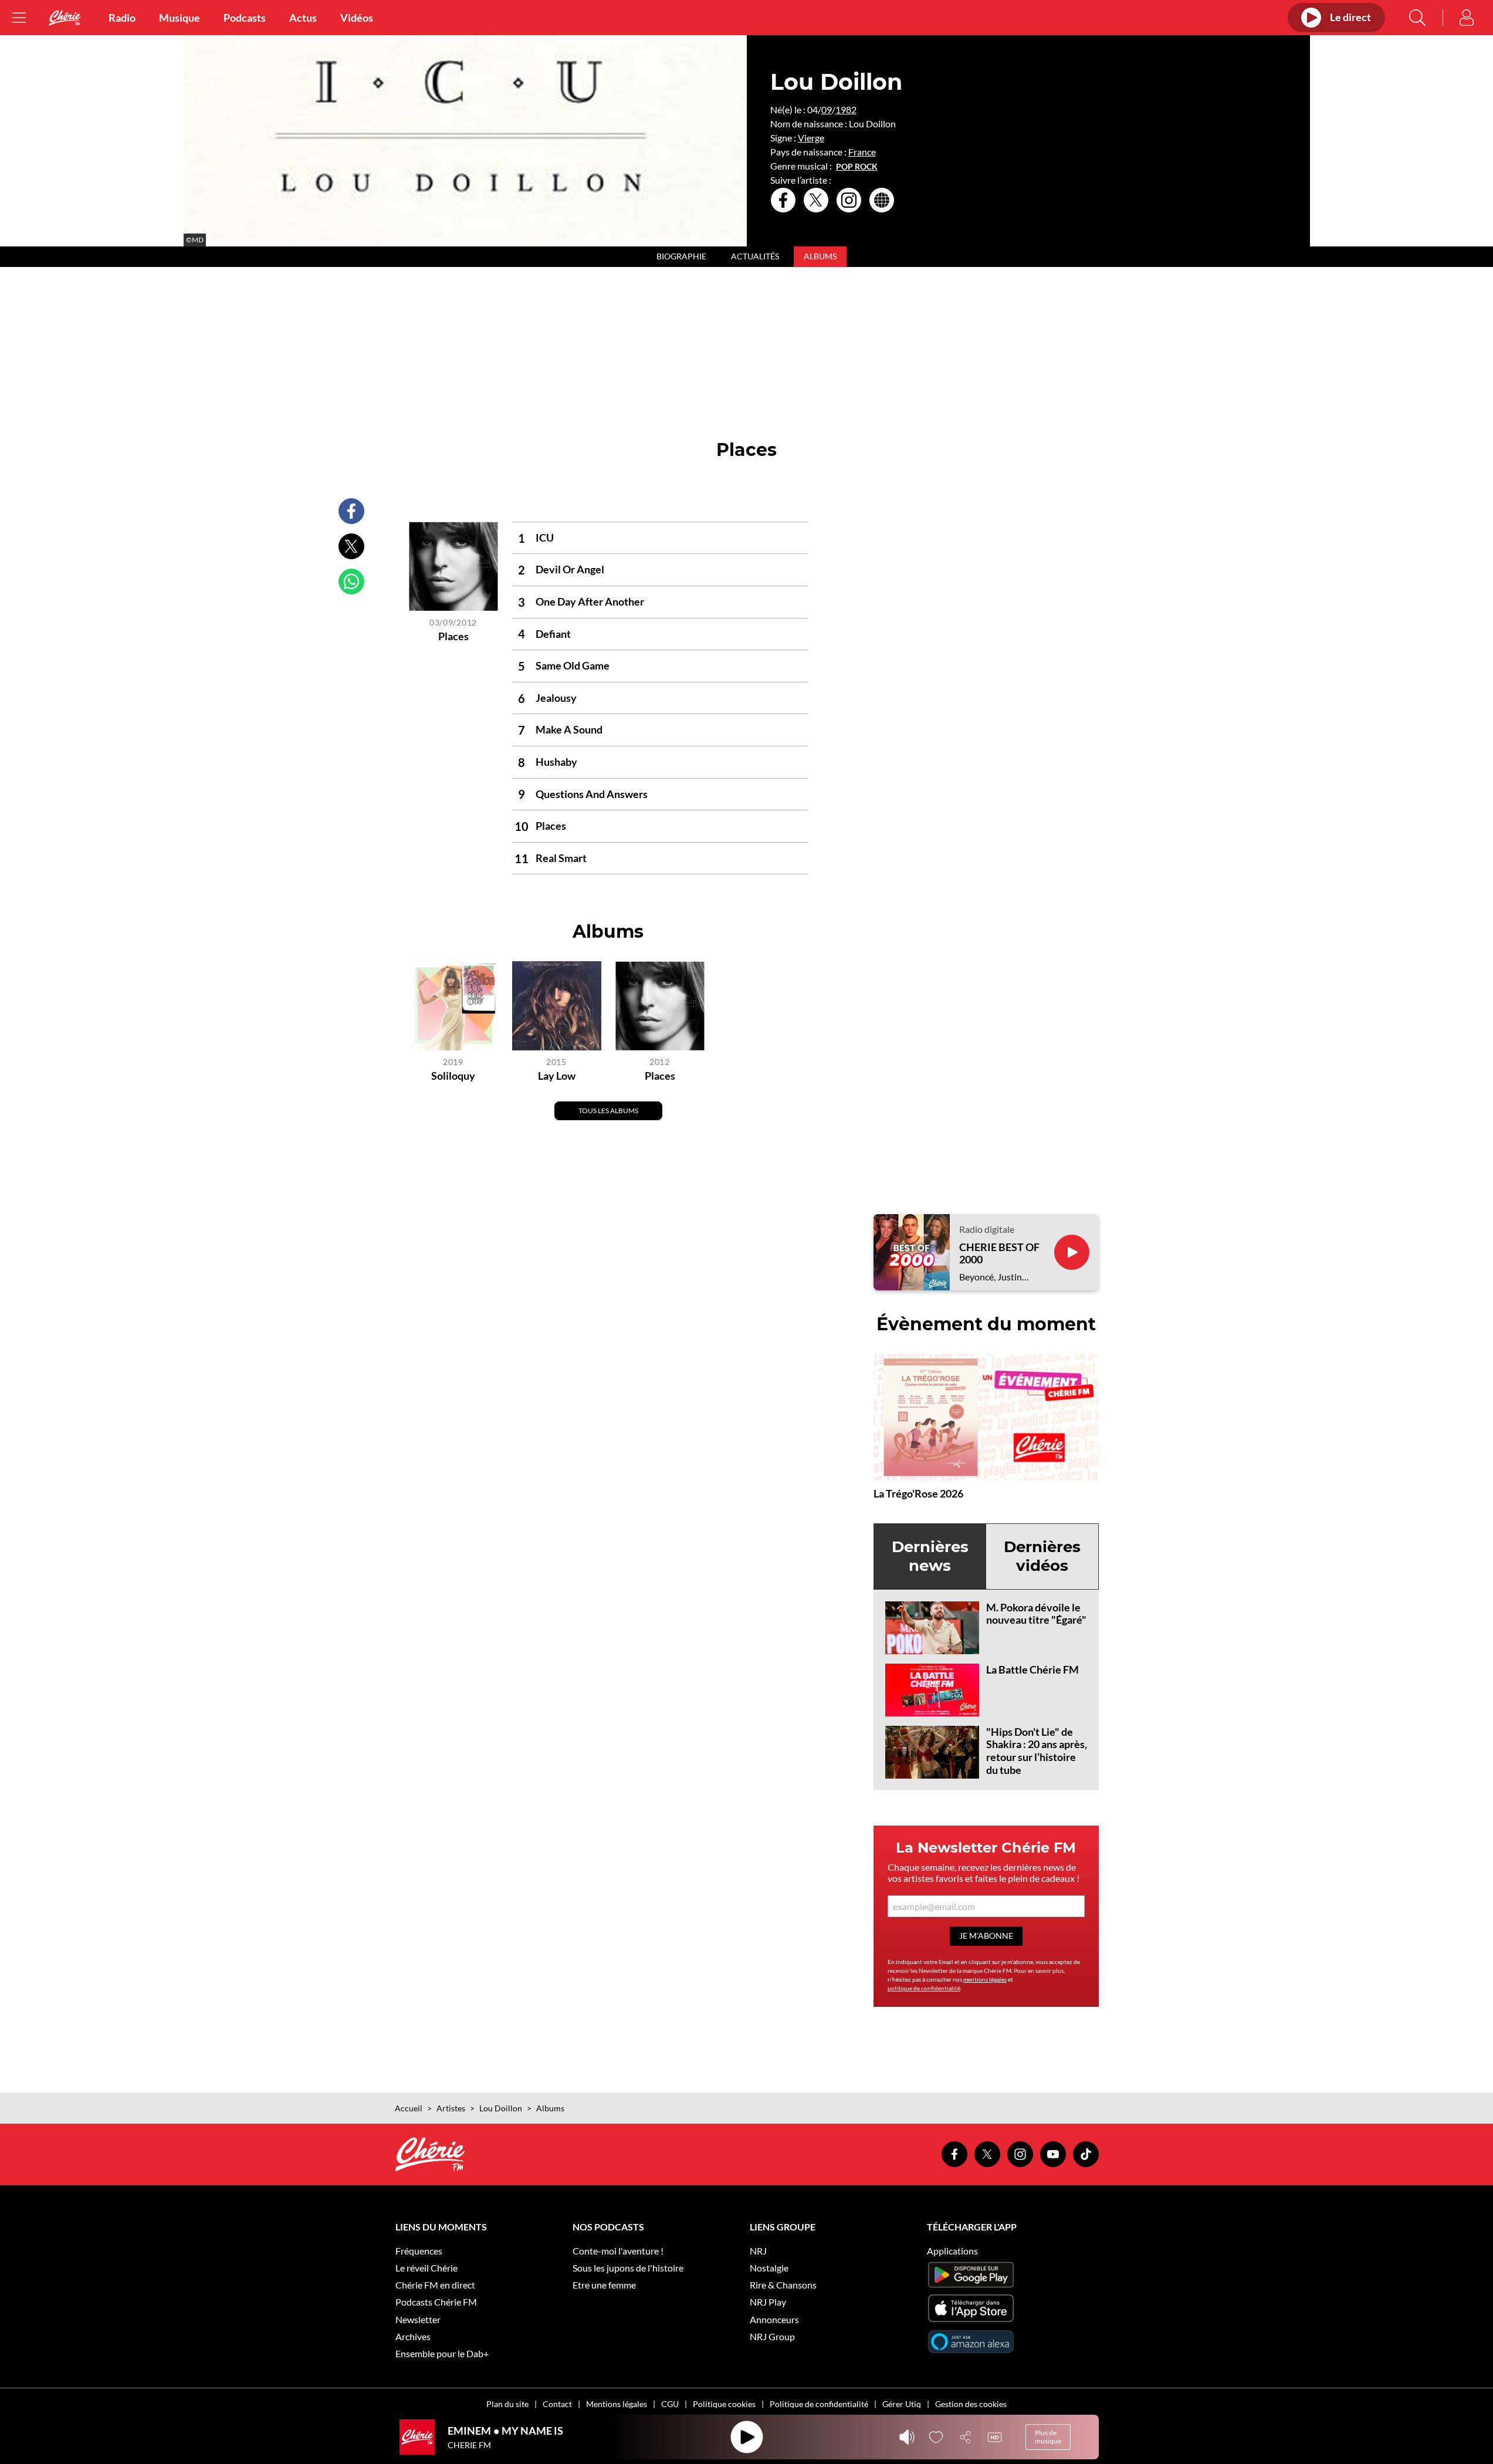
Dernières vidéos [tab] (1042, 1556)
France (862, 152)
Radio (122, 18)
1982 (846, 109)
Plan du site (507, 2404)
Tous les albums (608, 1111)
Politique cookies (724, 2404)
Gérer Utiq (902, 2404)
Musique (180, 18)
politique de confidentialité (924, 1988)
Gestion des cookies (971, 2404)
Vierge (811, 138)
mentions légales (985, 1979)
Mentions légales (617, 2404)
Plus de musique (1048, 2437)
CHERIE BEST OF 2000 (999, 1254)
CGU (670, 2404)
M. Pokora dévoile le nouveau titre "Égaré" (1036, 1614)
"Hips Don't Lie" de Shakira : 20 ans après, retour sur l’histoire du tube (1037, 1751)
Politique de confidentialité (819, 2404)
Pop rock (857, 167)
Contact (557, 2404)
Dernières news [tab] (930, 1556)
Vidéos (357, 18)
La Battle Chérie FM (1032, 1669)
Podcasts (245, 18)
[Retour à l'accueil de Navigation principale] (65, 18)
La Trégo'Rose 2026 (918, 1493)
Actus (303, 18)
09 (827, 109)
